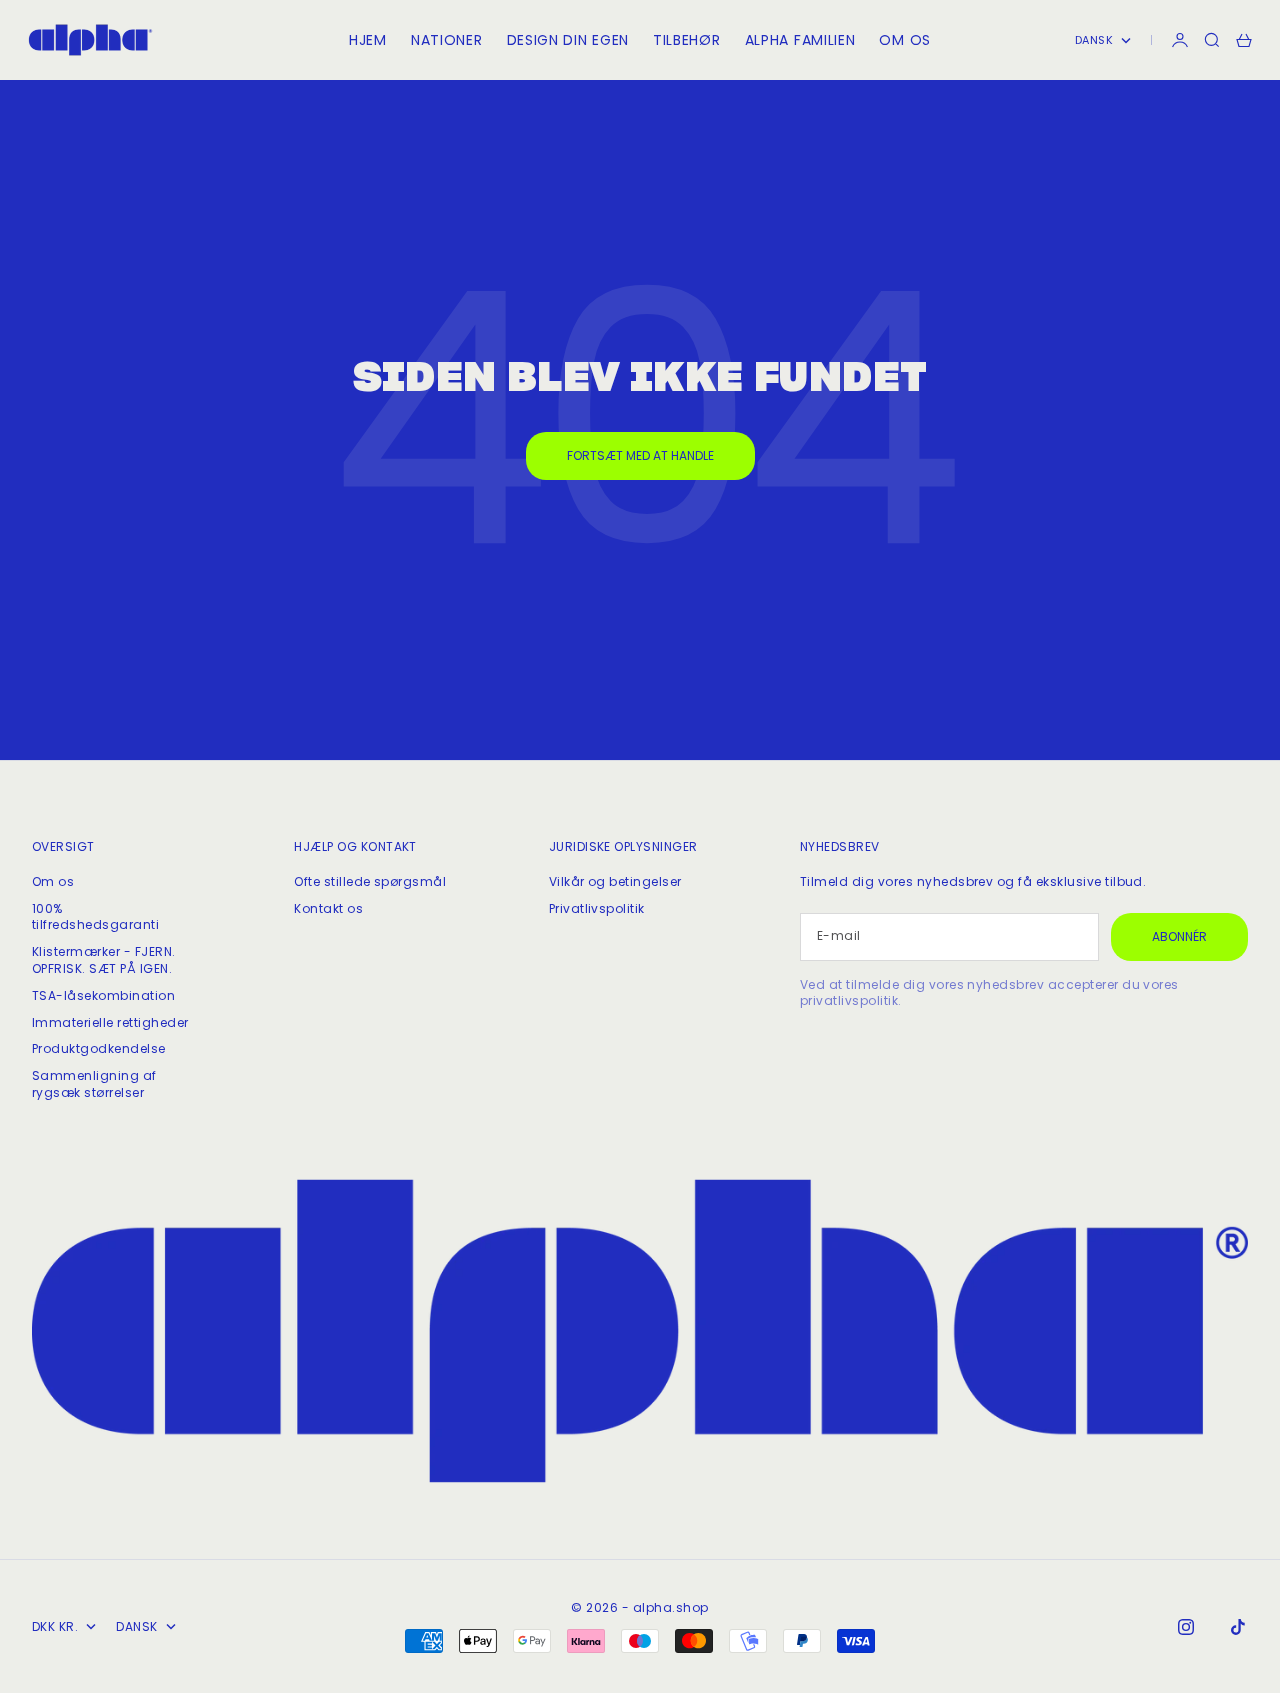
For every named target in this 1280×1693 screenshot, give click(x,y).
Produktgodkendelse (99, 1048)
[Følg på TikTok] (1238, 1627)
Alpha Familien (800, 40)
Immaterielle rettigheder (110, 1022)
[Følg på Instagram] (1186, 1627)
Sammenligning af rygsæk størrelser (94, 1084)
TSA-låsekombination (103, 995)
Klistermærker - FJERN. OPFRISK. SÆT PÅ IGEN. (104, 960)
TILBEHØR (687, 40)
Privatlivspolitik (597, 908)
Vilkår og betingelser (615, 881)
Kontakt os (328, 908)
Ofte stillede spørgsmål (370, 881)
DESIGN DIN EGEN (568, 40)
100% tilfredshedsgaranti (95, 917)
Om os (53, 881)
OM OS (905, 40)
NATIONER (447, 40)
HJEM (368, 40)
